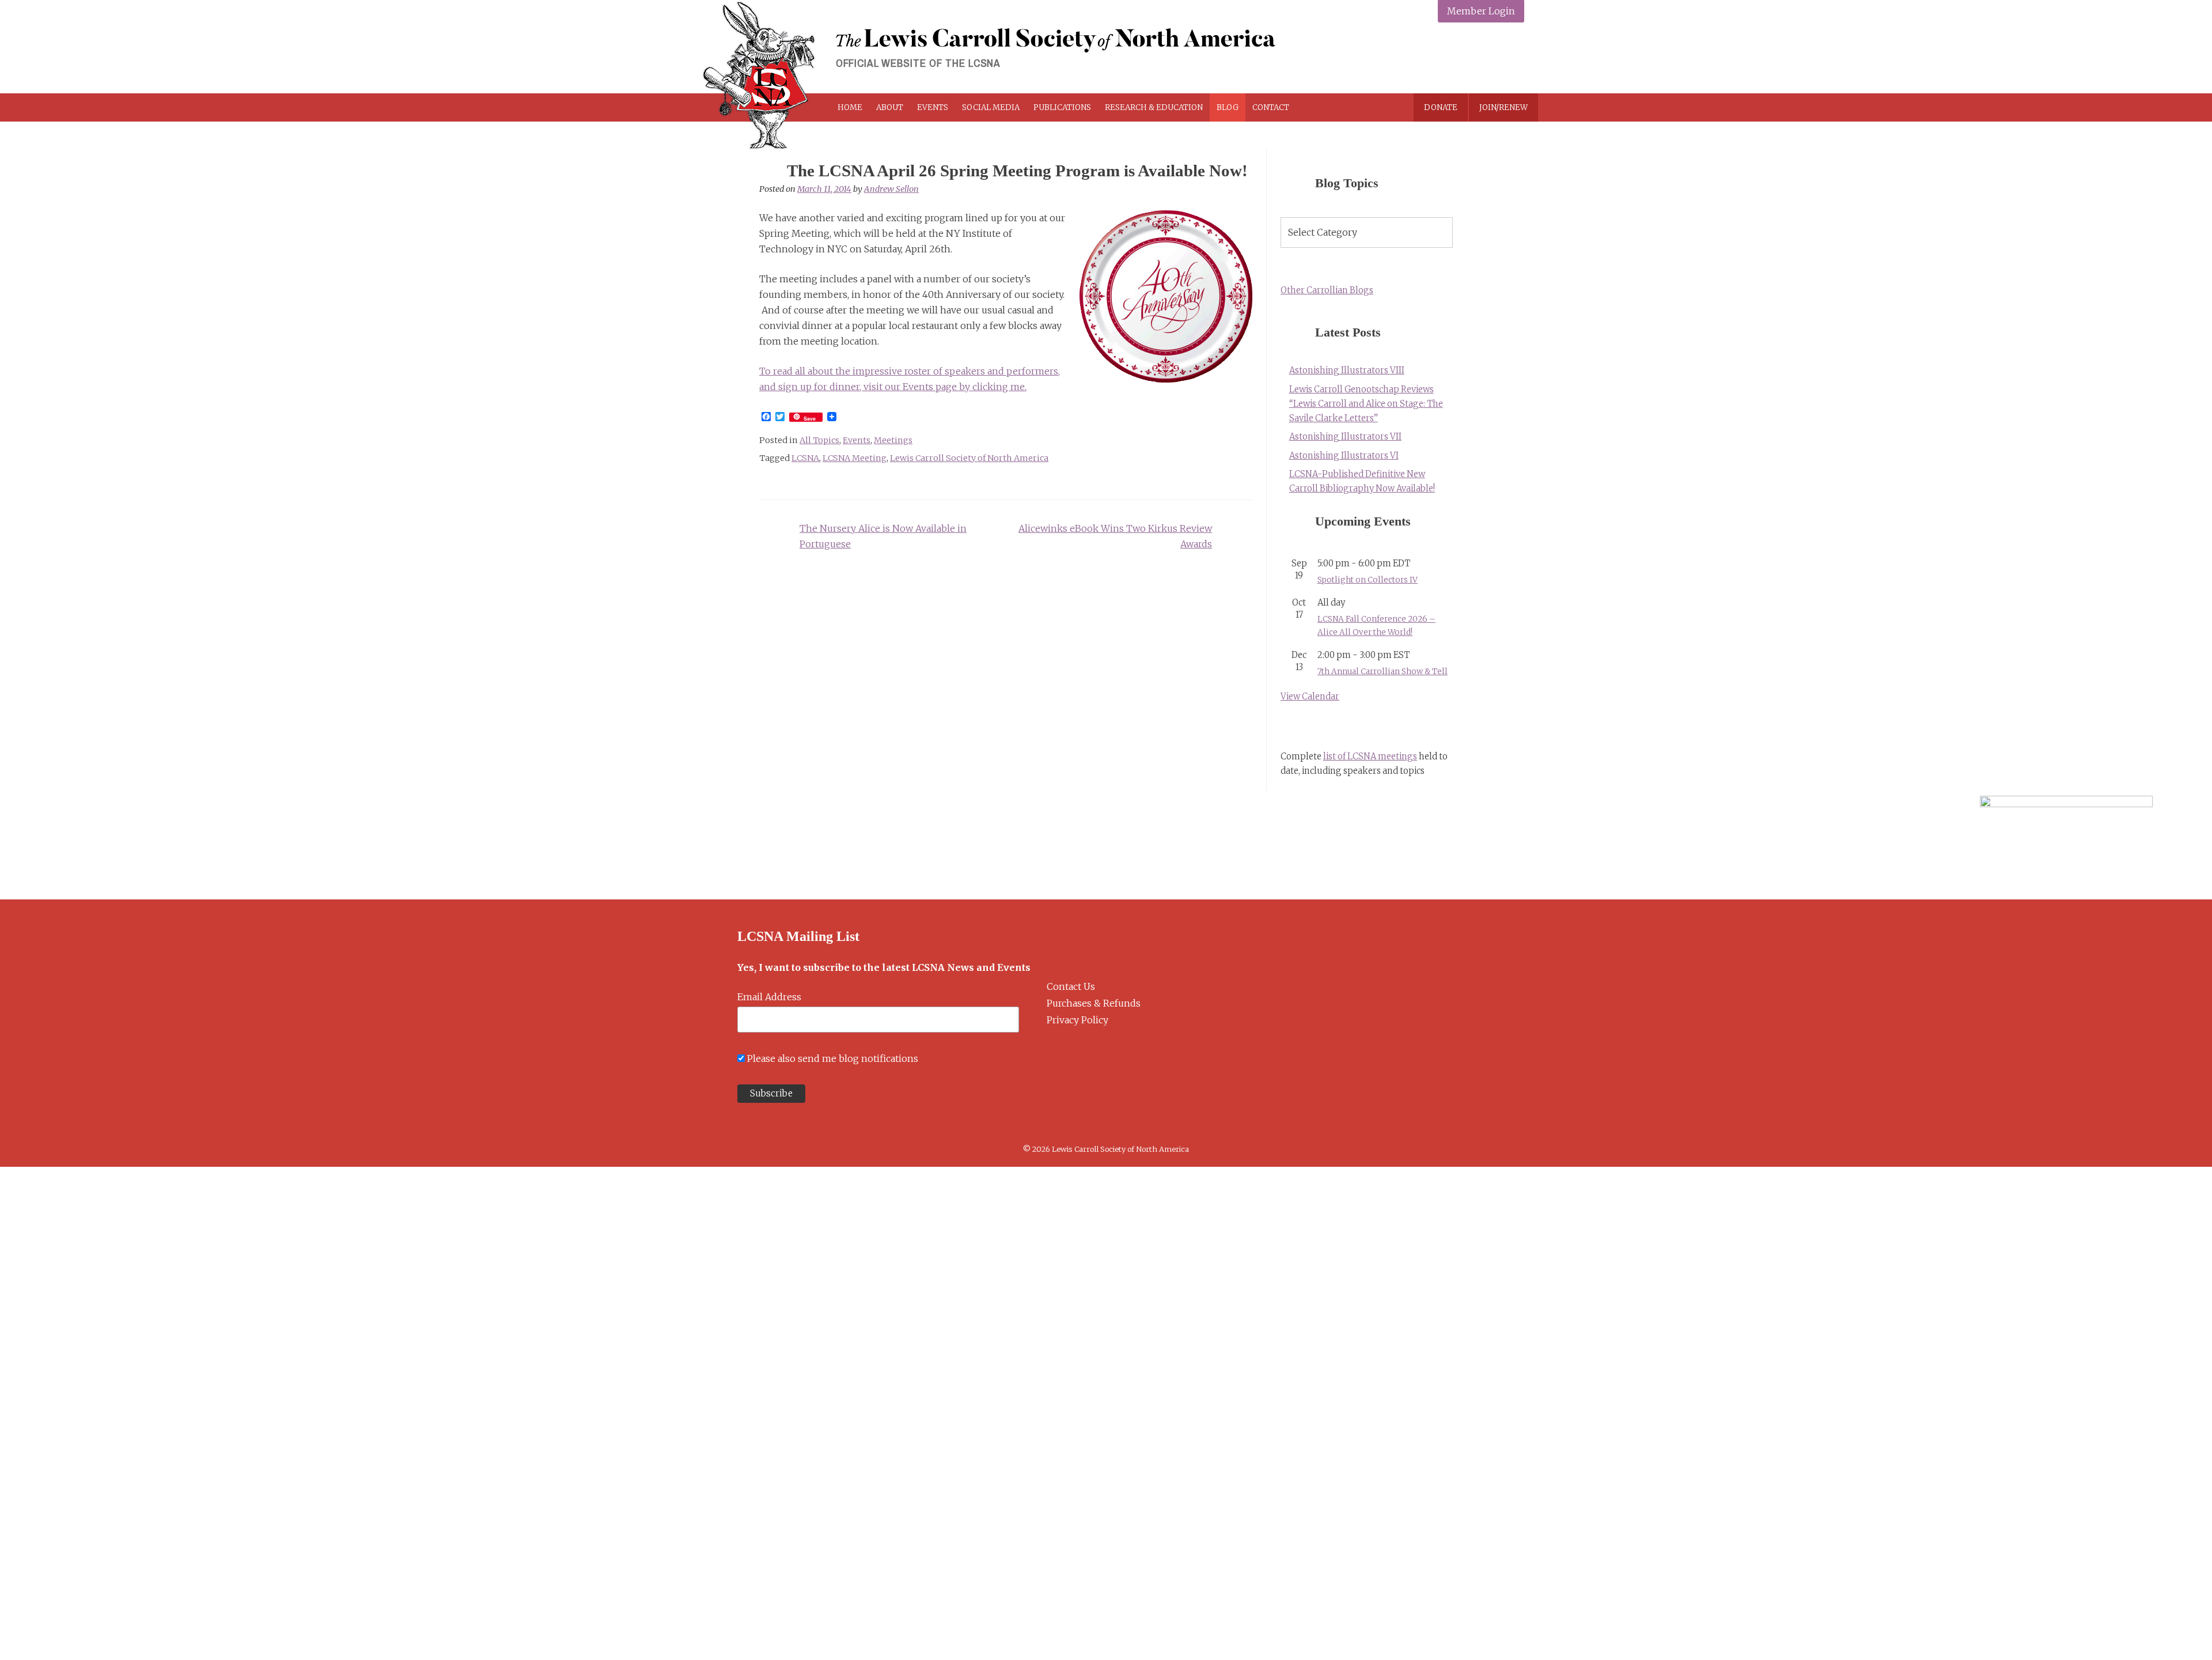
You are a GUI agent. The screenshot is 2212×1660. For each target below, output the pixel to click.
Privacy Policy (1077, 1020)
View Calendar (1310, 697)
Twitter (1458, 59)
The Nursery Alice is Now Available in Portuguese (883, 536)
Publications (1062, 107)
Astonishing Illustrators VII (1345, 437)
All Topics (819, 440)
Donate (1441, 107)
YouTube (1512, 59)
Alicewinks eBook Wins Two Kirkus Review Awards (1115, 536)
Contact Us (1071, 986)
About (890, 107)
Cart (1338, 107)
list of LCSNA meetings (1370, 757)
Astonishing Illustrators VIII (1347, 370)
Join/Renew (1503, 107)
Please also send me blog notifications (833, 1058)
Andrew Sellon (891, 189)
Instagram (1485, 59)
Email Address (769, 997)
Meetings (893, 440)
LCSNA (805, 458)
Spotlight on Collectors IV (1368, 580)
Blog (1228, 107)
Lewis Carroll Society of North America (969, 458)
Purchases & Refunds (1094, 1003)
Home (850, 107)
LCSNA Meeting (855, 458)
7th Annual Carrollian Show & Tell (1382, 672)
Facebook (1431, 59)
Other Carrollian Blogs (1327, 290)
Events (933, 107)
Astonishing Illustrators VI (1344, 456)
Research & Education (1154, 107)
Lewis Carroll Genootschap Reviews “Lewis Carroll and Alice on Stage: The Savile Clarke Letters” (1366, 404)
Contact (1271, 107)
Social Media (991, 107)
